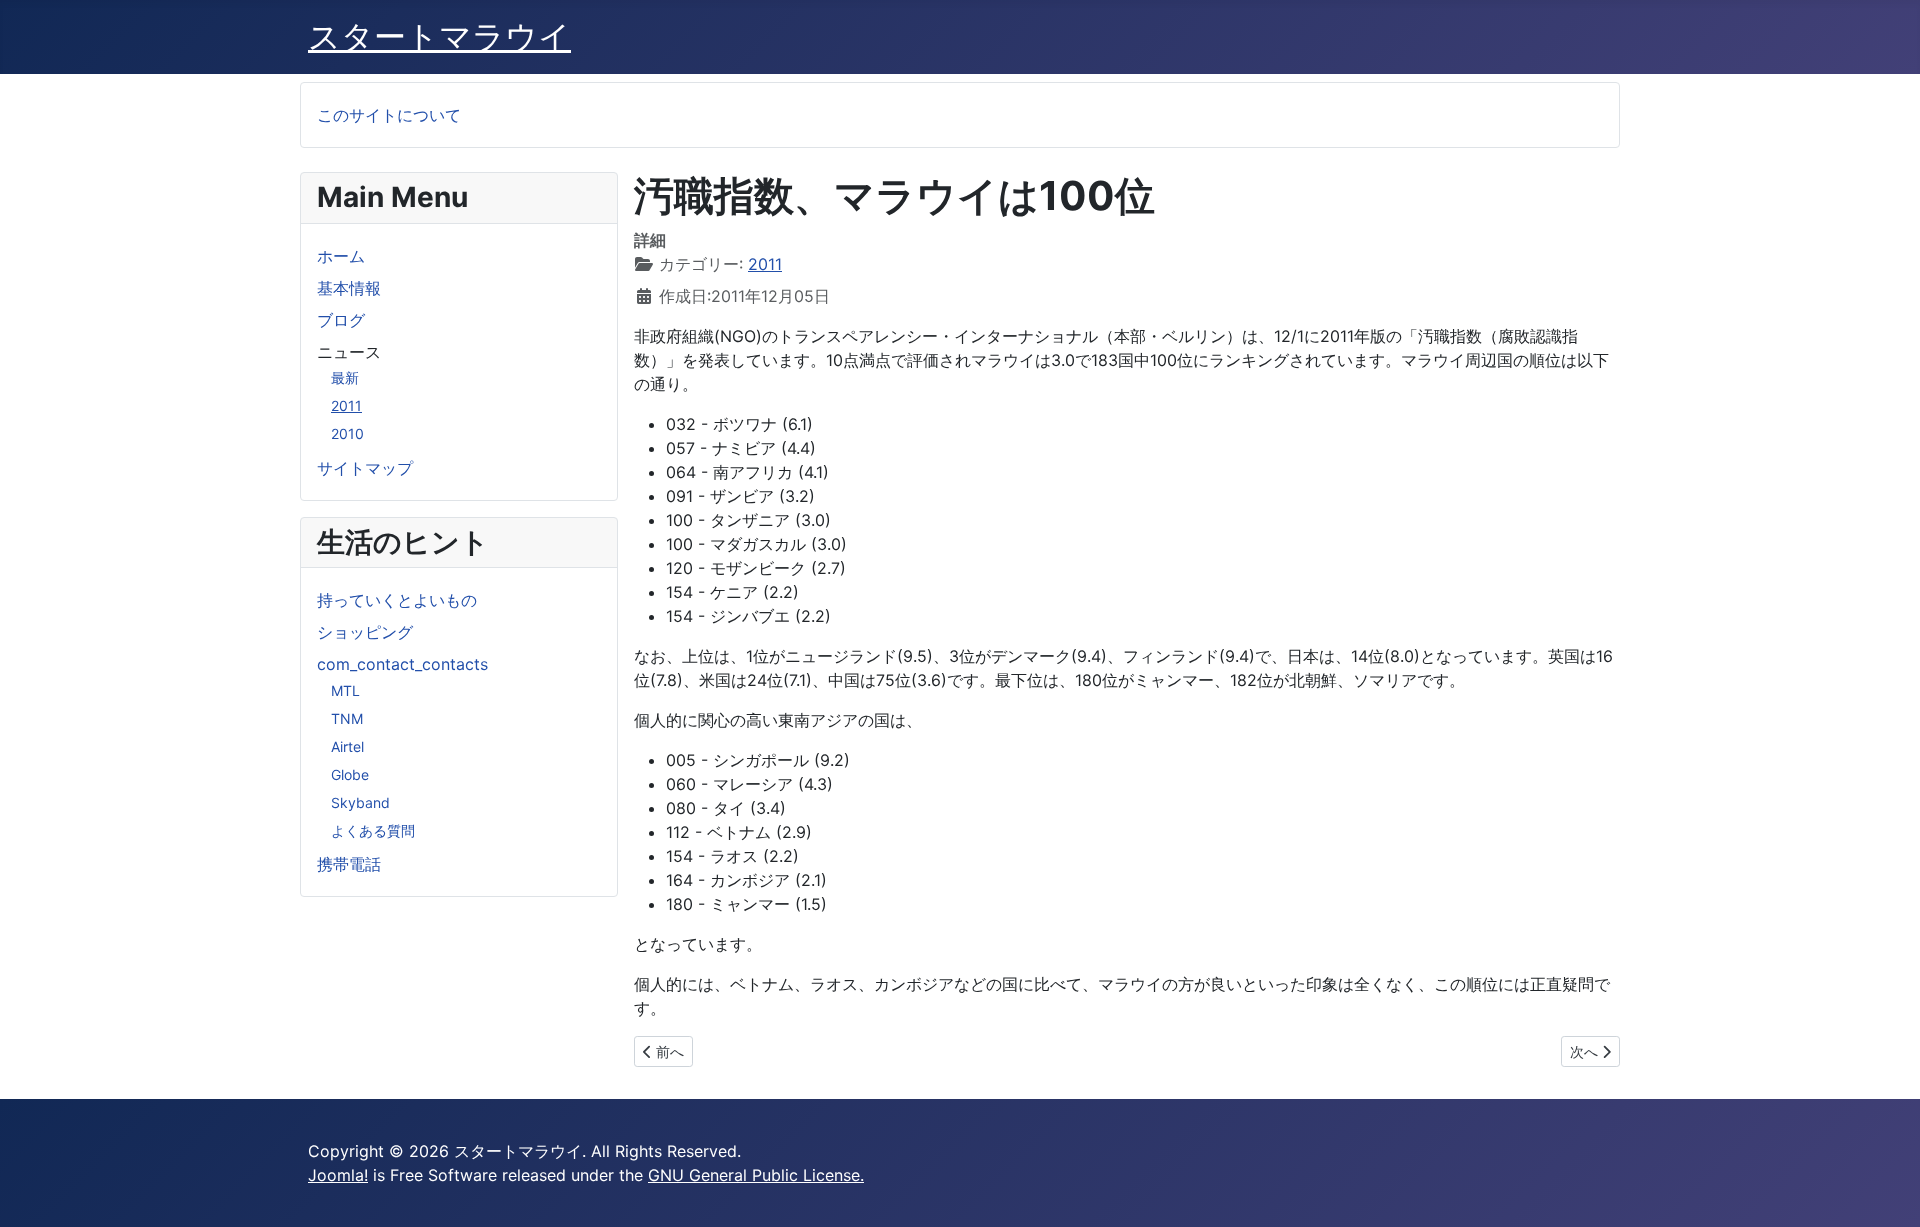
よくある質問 (373, 830)
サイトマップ (365, 468)
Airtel (347, 746)
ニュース (349, 352)
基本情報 (349, 288)
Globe (350, 774)
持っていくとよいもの (397, 600)
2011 (346, 405)
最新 (345, 377)
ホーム (341, 256)
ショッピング (365, 632)
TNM (347, 718)
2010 (347, 433)
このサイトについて (389, 115)
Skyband (360, 802)
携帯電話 (349, 864)
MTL (345, 690)
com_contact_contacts (402, 664)
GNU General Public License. (756, 1175)
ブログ (341, 320)
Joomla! (338, 1175)
